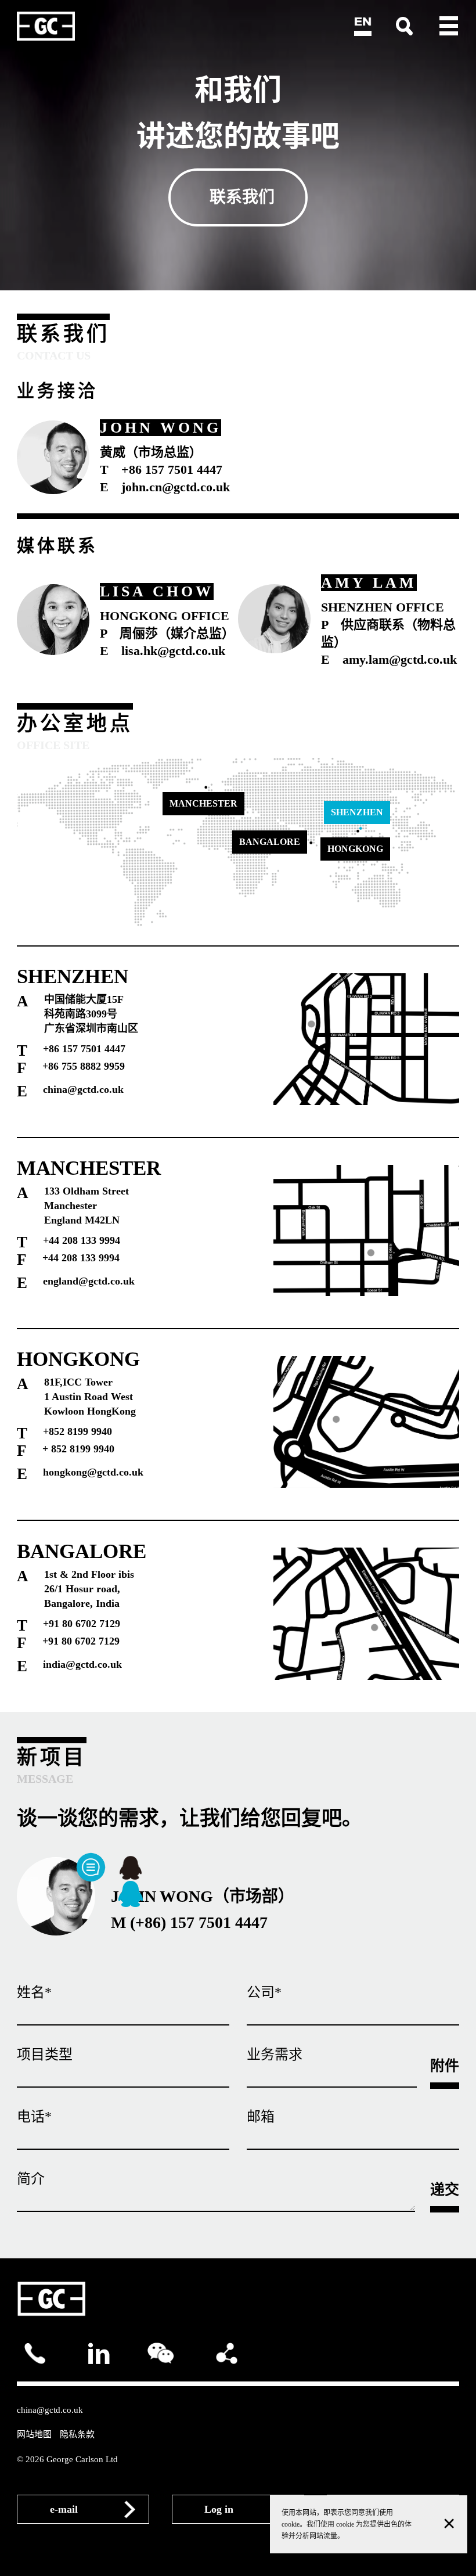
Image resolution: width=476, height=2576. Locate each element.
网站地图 (34, 2434)
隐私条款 (77, 2434)
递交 (445, 2190)
